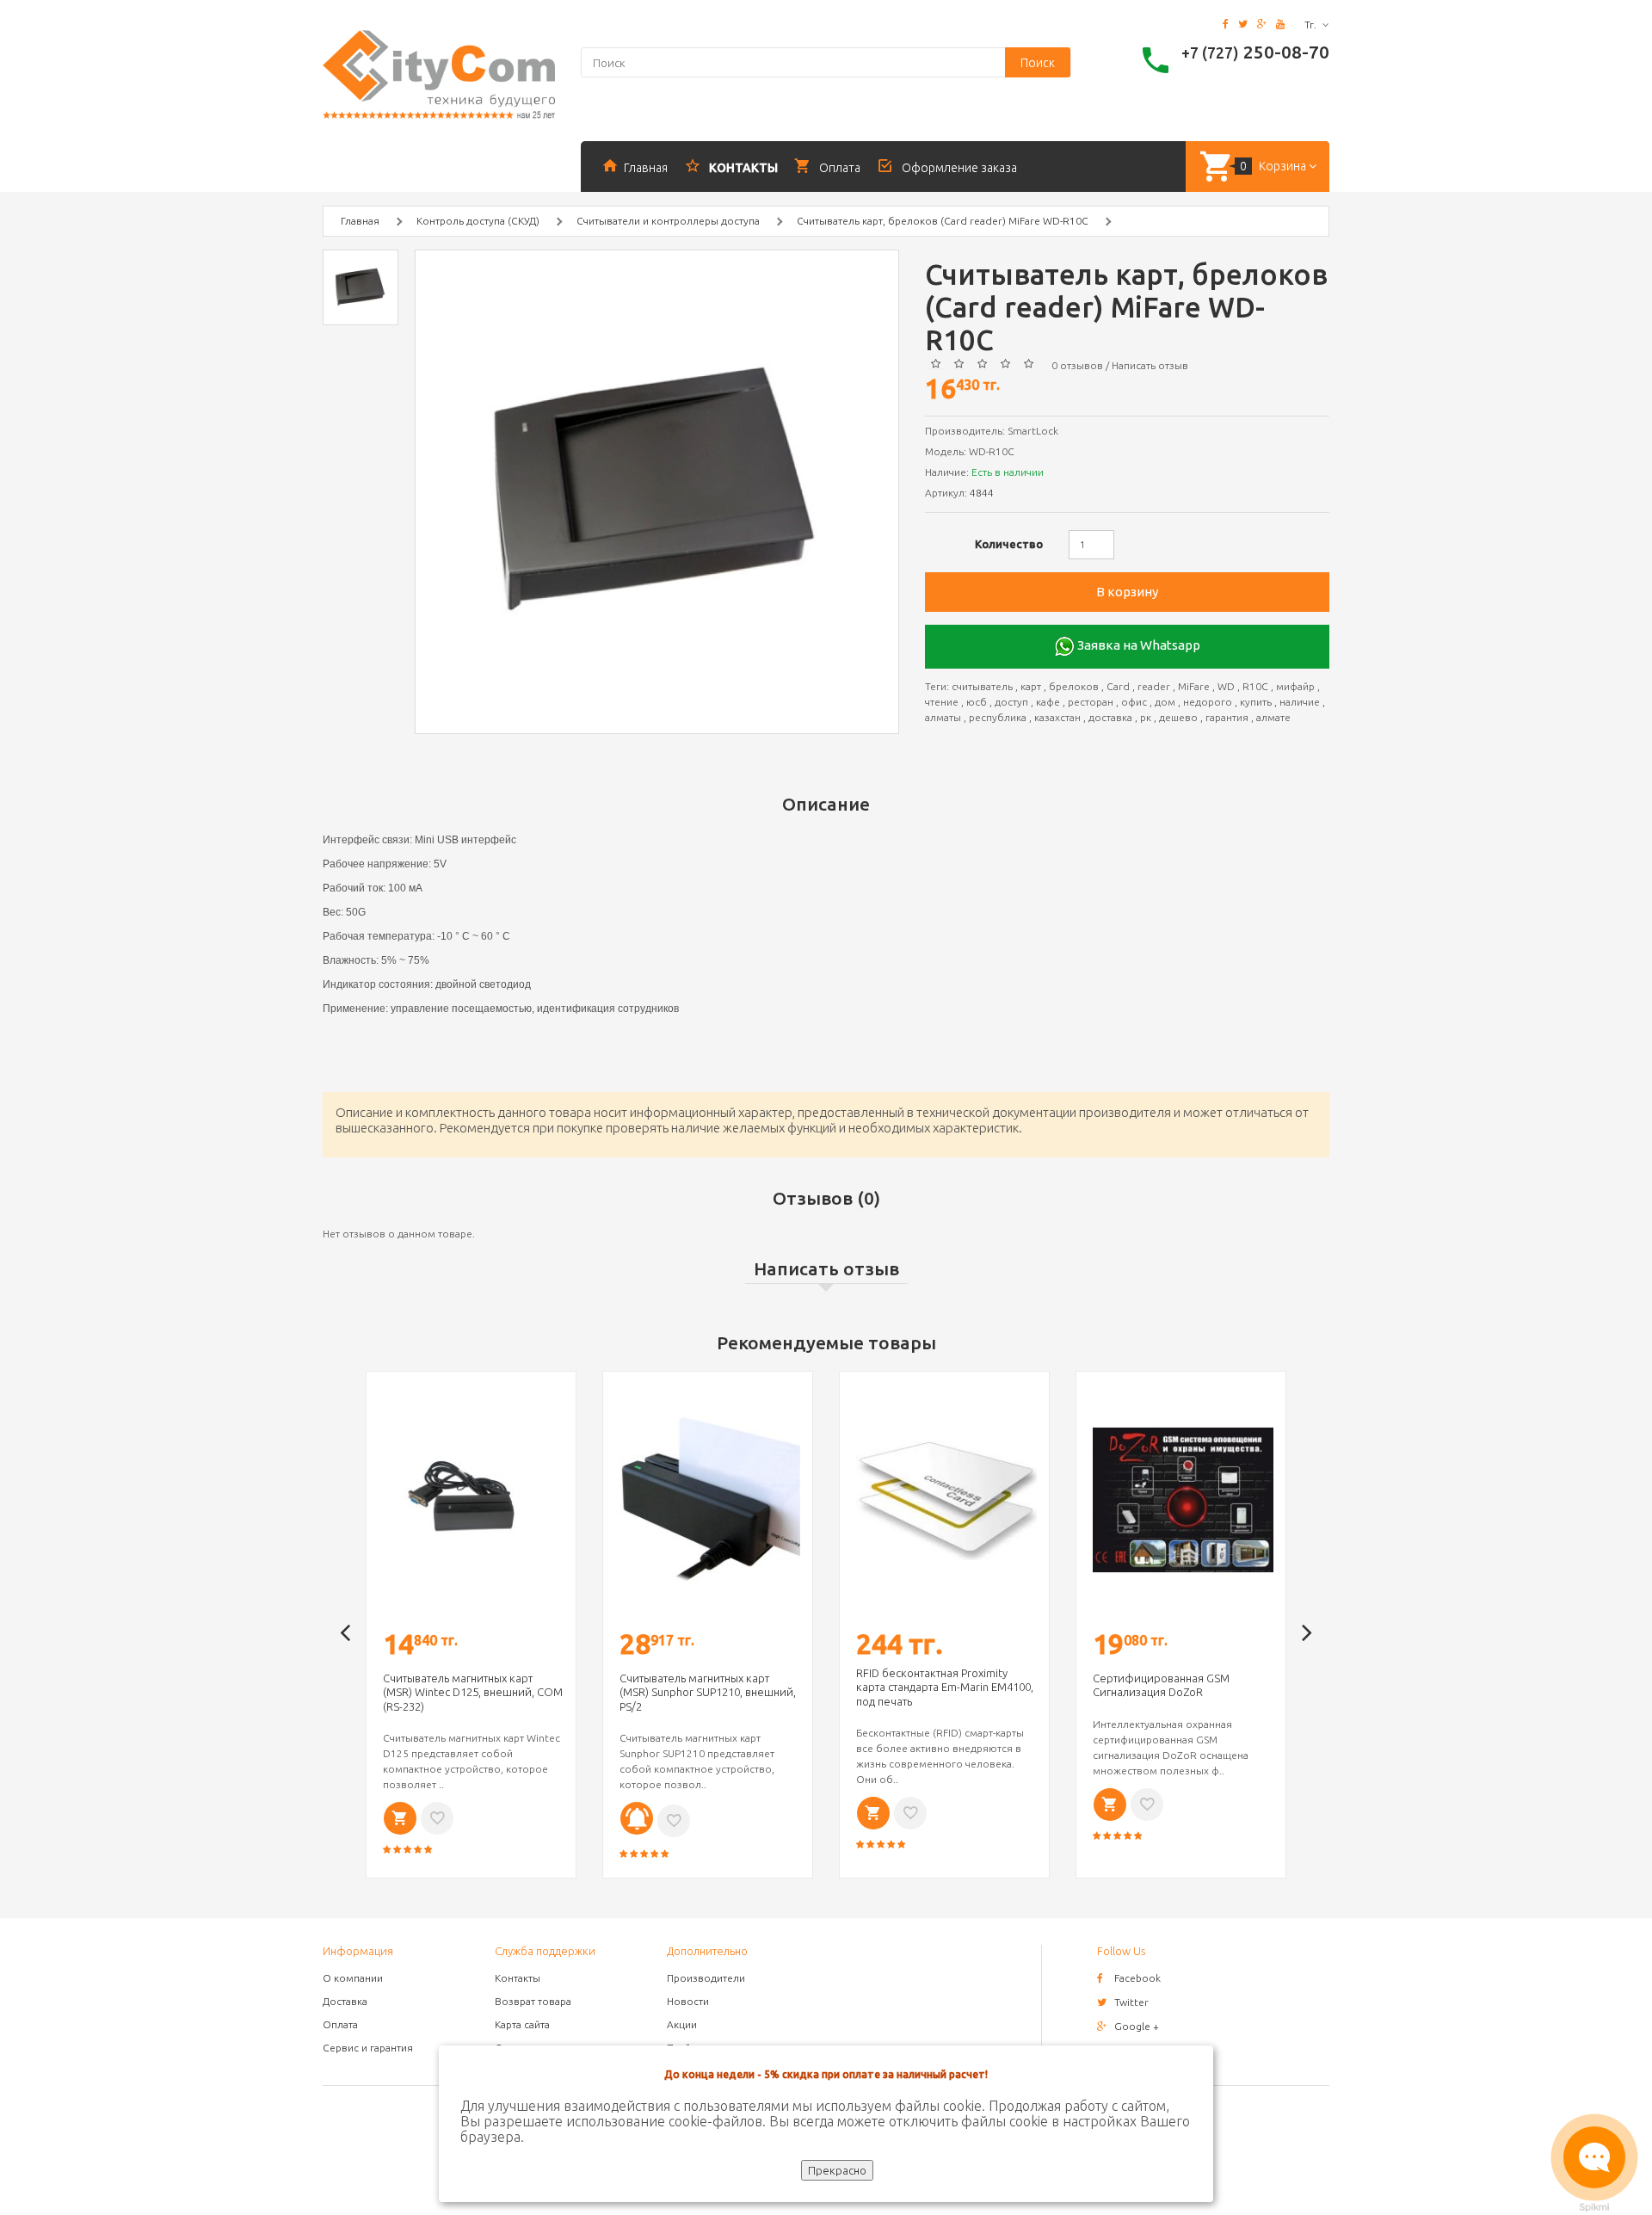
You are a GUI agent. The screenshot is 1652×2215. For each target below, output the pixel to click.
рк (1146, 717)
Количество (1009, 544)
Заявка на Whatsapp (1137, 645)
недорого (1208, 702)
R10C (1255, 686)
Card (1118, 686)
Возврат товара (533, 2001)
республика (998, 717)
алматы (943, 717)
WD (1226, 686)
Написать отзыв (1150, 365)
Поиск (1038, 63)
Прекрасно (837, 2170)
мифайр (1295, 686)
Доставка (345, 2001)
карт (1031, 686)
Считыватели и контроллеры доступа (668, 221)
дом (1165, 702)
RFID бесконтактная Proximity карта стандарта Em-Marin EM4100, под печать (945, 1687)
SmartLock (1033, 431)
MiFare (1194, 686)
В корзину (1127, 592)
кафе (1048, 702)
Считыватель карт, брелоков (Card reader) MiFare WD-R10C (943, 221)
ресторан (1091, 702)
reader (1154, 686)
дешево (1178, 717)
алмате (1273, 717)
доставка (1110, 717)
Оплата (340, 2024)
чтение (942, 702)
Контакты (518, 1978)
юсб (977, 702)
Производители (706, 1978)
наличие (1300, 702)
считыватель (982, 686)
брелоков (1074, 686)
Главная (360, 221)
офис (1134, 702)
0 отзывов (1077, 365)
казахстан (1057, 717)
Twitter (1131, 2002)
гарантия (1227, 717)
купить (1256, 702)
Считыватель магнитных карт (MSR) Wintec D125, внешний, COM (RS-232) (473, 1692)
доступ (1011, 702)
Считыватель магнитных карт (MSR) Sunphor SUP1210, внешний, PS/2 (708, 1692)
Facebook (1137, 1978)
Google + (1137, 2026)
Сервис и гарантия (368, 2048)
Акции (682, 2024)
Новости (688, 2001)
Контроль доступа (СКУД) (478, 221)
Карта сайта (522, 2024)
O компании (353, 1978)
